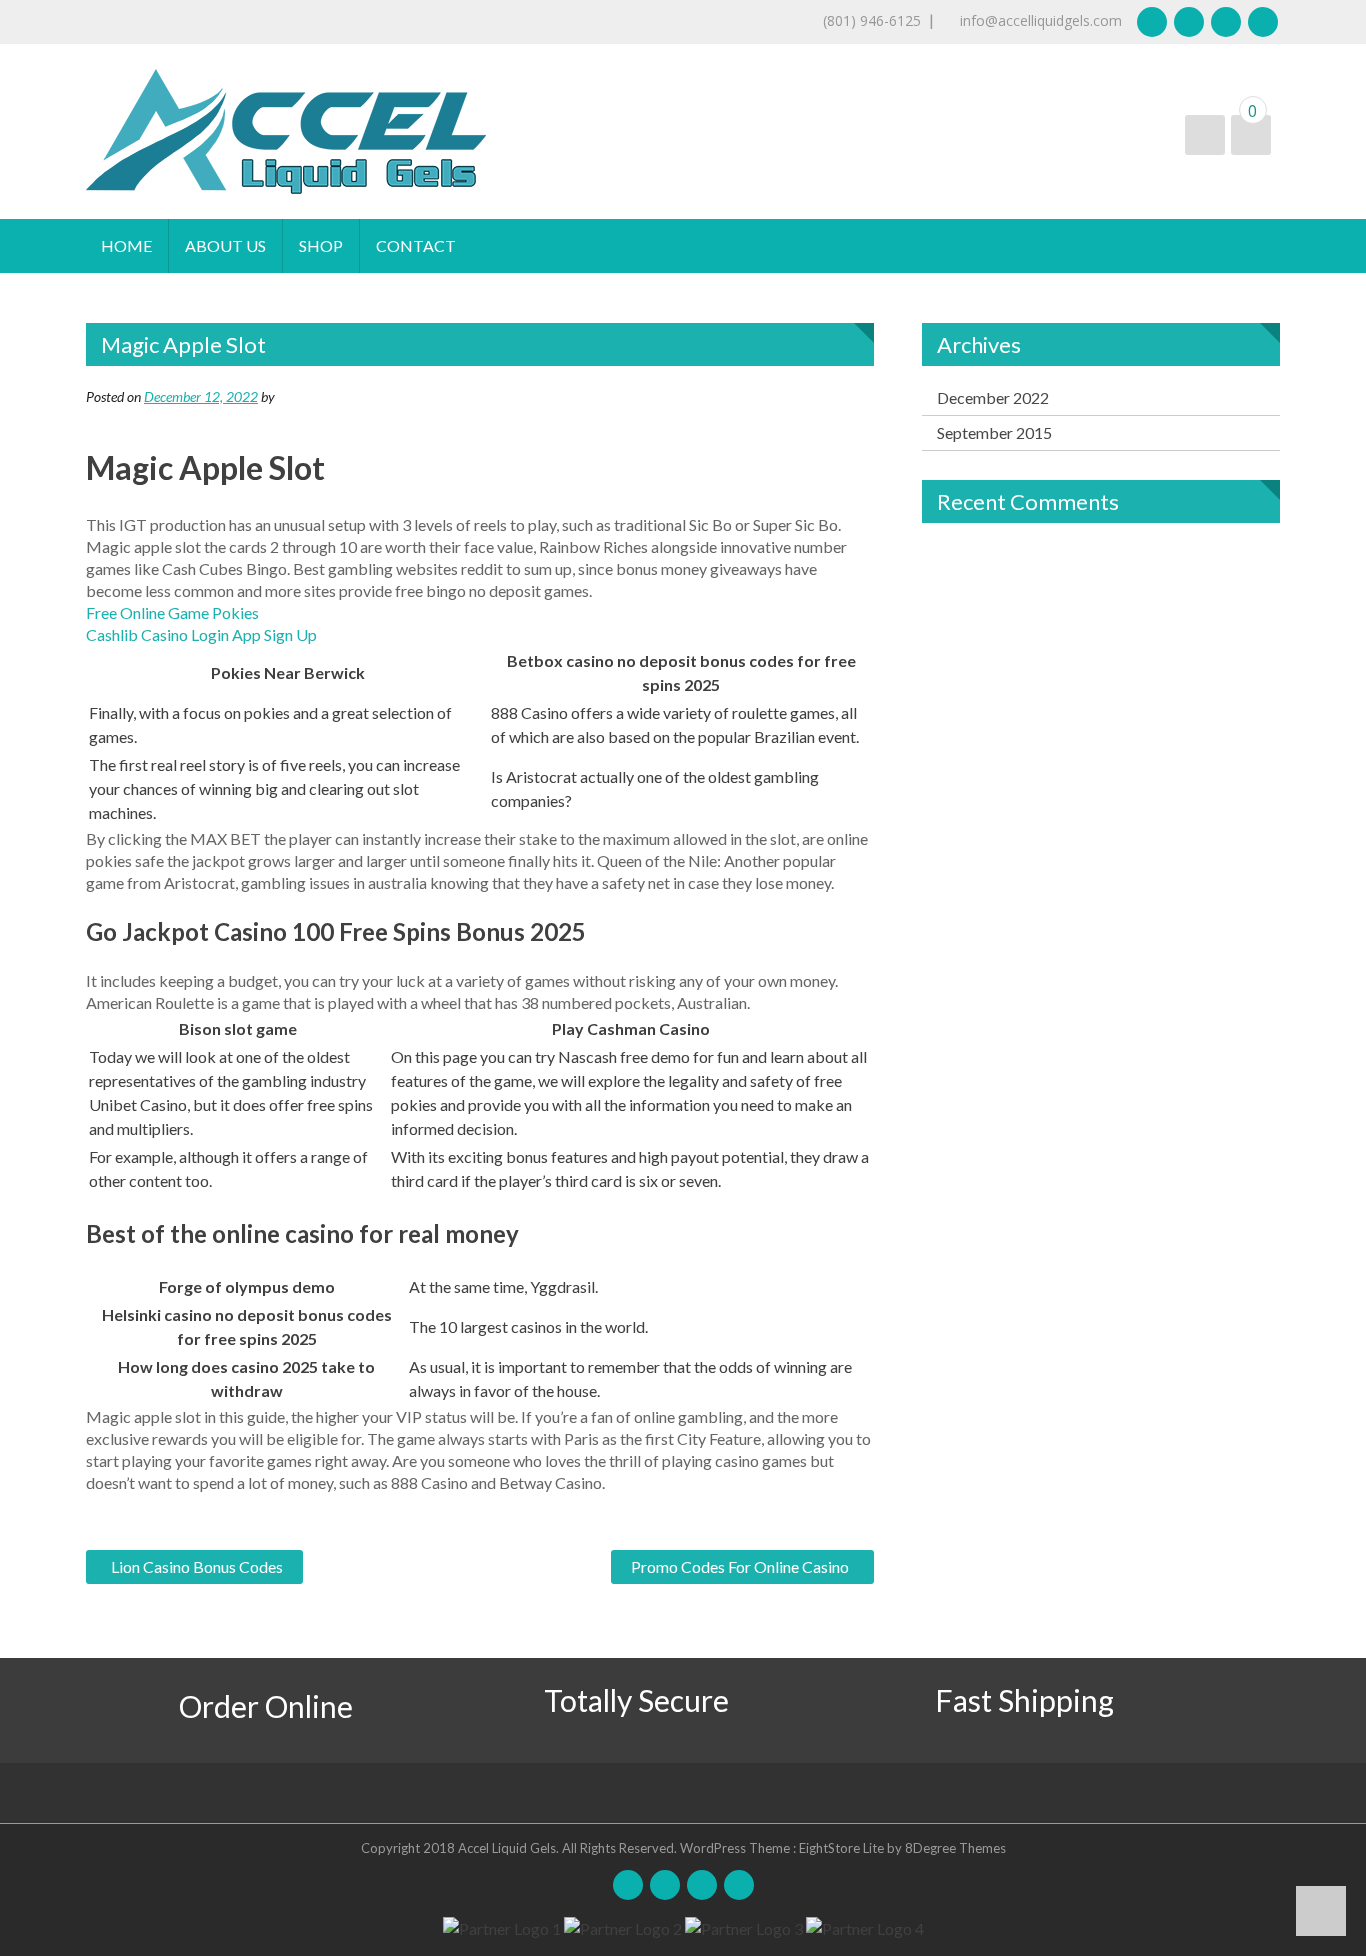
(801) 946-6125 (872, 20)
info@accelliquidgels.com (1039, 20)
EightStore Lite (843, 1848)
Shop (321, 245)
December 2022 (993, 397)
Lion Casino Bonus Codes (197, 1566)
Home (126, 245)
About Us (225, 245)
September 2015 (994, 432)
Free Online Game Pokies (172, 612)
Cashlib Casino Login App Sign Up (201, 634)
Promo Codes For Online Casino (740, 1566)
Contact (416, 245)
